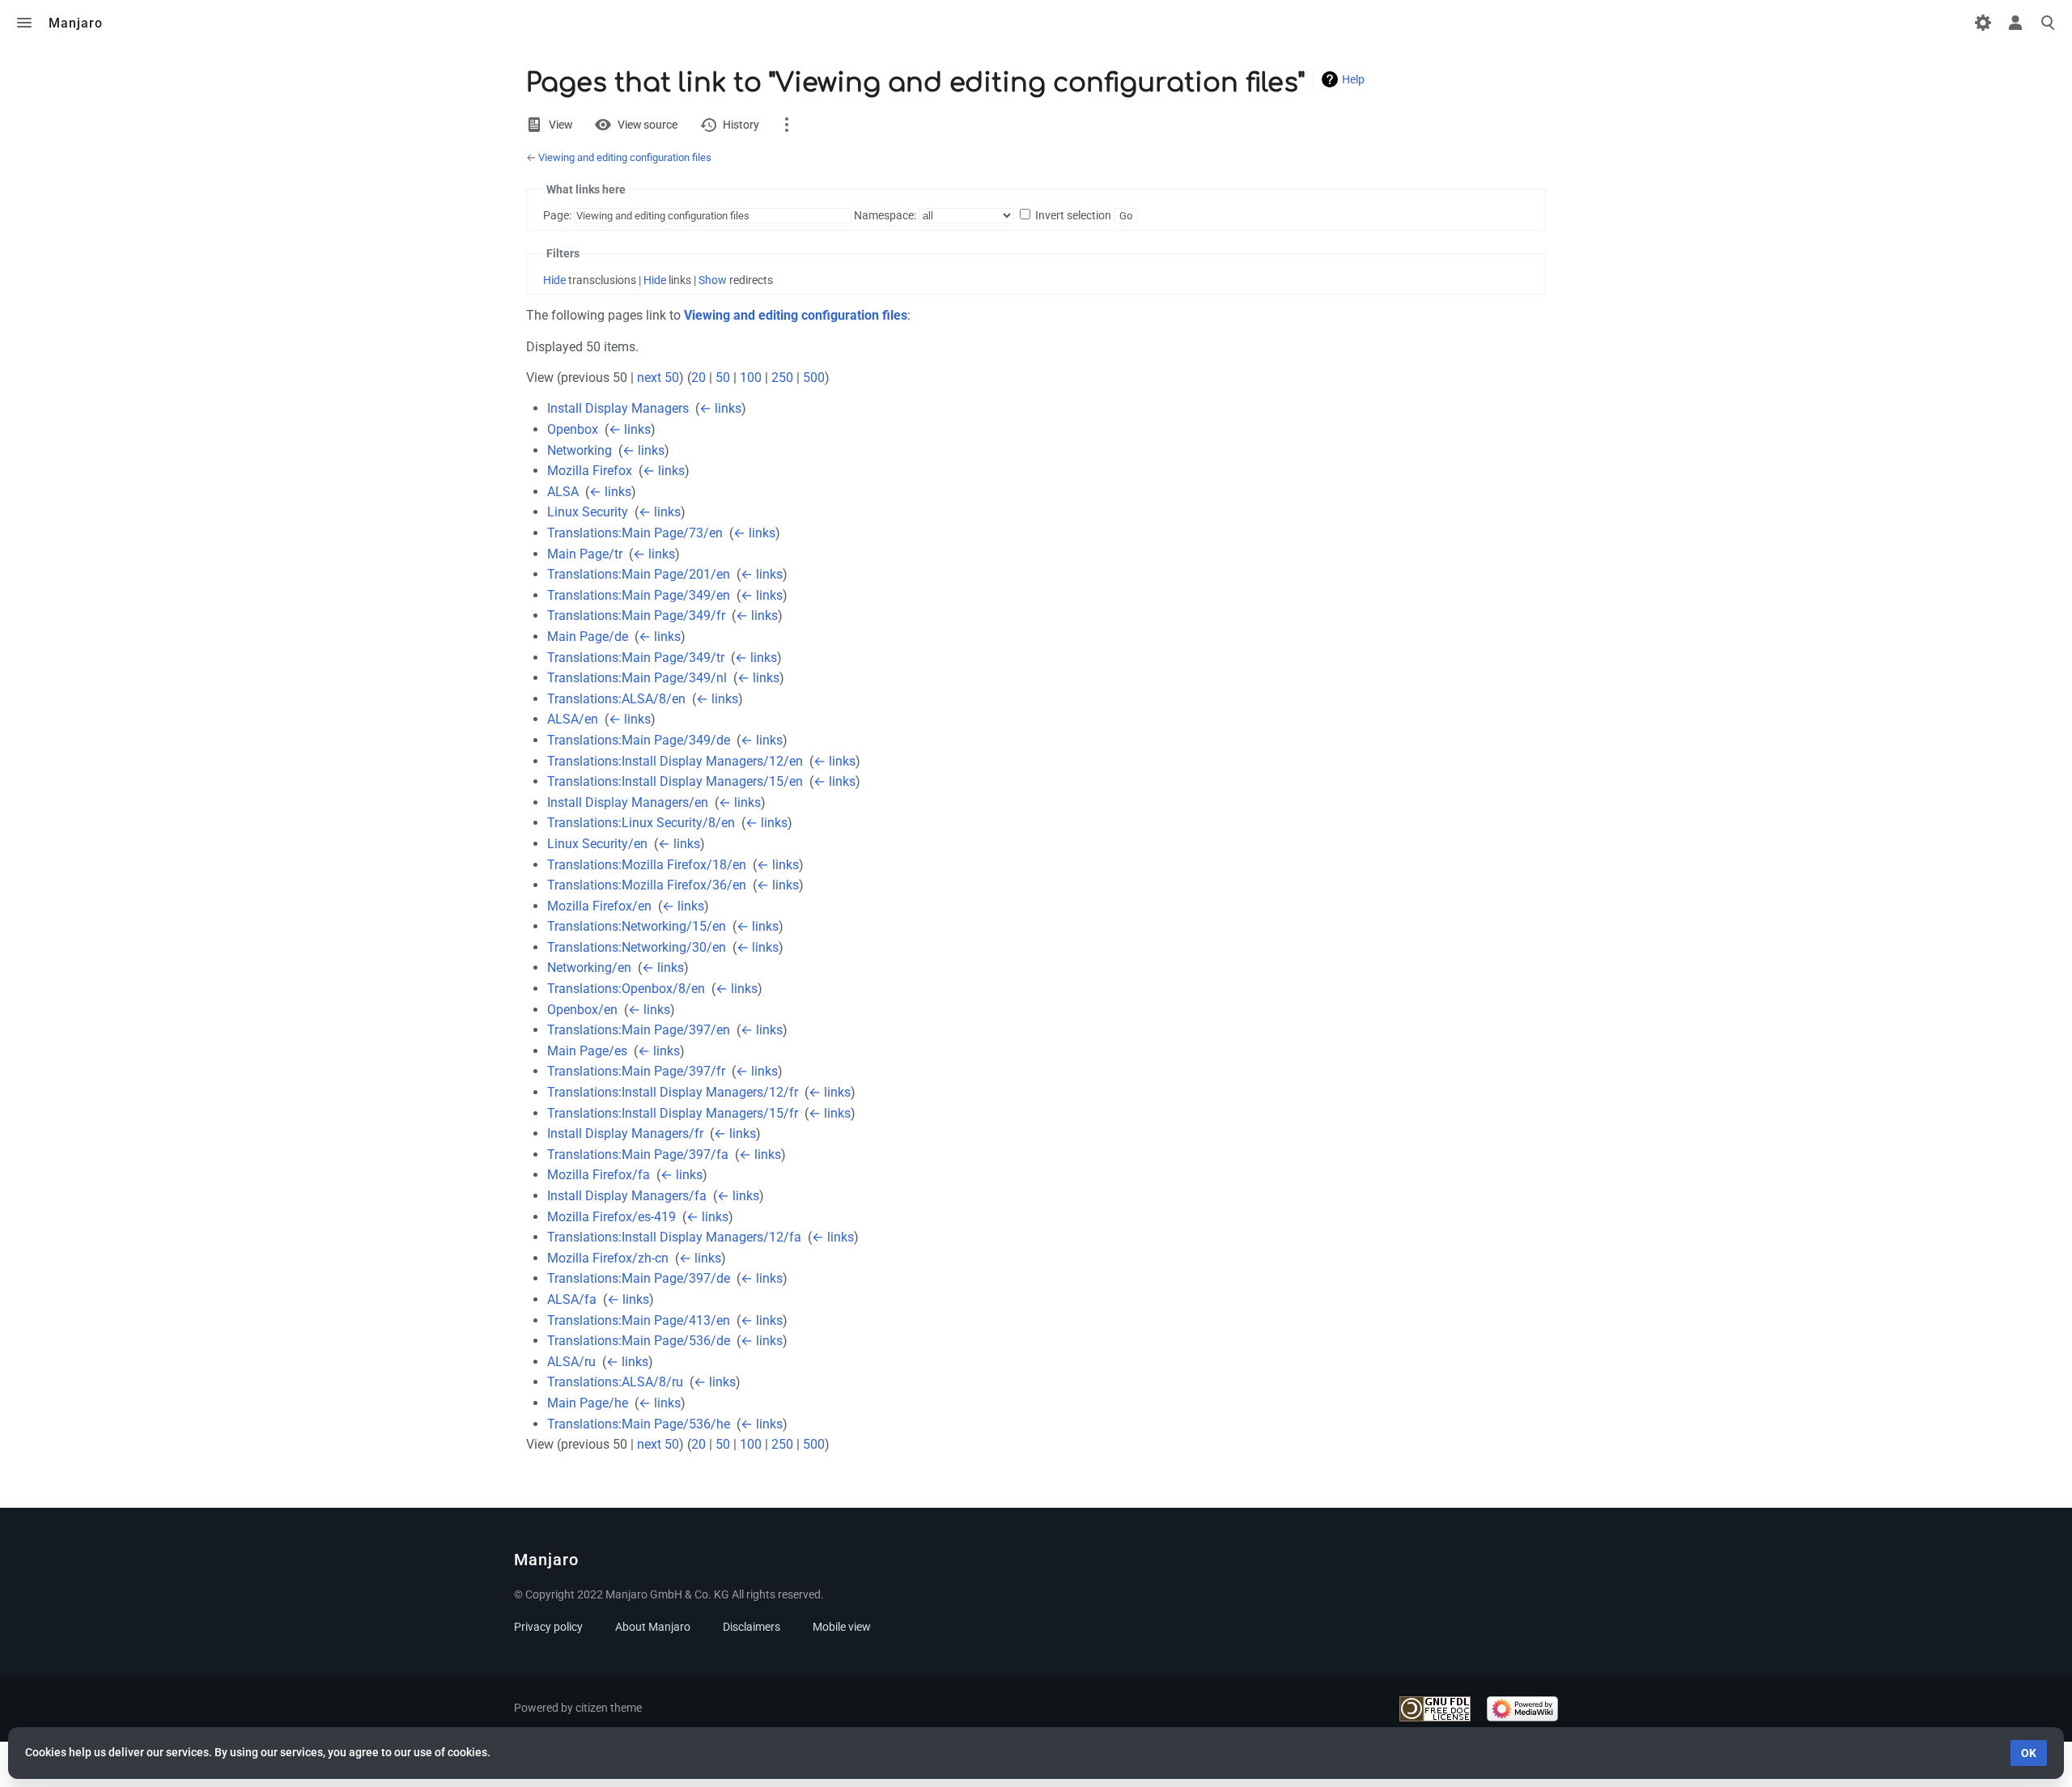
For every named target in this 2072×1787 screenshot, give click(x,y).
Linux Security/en (597, 844)
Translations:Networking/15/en (637, 926)
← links (720, 408)
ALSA (563, 492)
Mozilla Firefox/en (599, 906)
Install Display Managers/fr (625, 1133)
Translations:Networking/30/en (637, 947)
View (560, 125)
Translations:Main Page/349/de (639, 740)
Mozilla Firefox (590, 471)
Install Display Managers (618, 408)
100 (751, 378)
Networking (580, 450)
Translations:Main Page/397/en (639, 1030)
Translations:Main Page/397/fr (636, 1071)
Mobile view (842, 1627)
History (741, 125)
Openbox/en (582, 1010)
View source (647, 125)
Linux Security (588, 512)
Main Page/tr (585, 554)
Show (713, 280)
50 (723, 378)
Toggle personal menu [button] (2015, 23)
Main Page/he (588, 1403)
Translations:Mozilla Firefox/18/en (647, 865)
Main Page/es (587, 1051)
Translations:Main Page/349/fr (636, 615)
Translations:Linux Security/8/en (641, 823)
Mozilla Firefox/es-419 (611, 1217)
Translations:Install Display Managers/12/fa (674, 1237)
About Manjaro (653, 1627)
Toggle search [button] (2048, 23)
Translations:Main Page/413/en (639, 1320)
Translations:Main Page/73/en (635, 533)
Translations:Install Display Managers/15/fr (673, 1113)
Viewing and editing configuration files (625, 157)
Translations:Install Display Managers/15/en (675, 781)
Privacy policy (548, 1627)
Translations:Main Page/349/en (639, 595)
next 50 (658, 378)
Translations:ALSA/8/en (616, 699)
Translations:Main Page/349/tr (636, 658)
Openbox (573, 429)
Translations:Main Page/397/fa (638, 1155)
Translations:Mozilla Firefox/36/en (647, 885)
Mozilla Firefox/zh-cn (608, 1258)
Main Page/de (588, 637)
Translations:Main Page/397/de (639, 1278)
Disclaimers (752, 1627)
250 (782, 378)
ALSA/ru (571, 1362)
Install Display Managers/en (628, 802)
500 (814, 378)
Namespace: (885, 215)
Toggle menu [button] (24, 23)
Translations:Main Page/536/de (639, 1341)
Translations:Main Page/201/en (639, 574)
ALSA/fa (572, 1299)
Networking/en (589, 968)
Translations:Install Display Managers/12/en (675, 761)
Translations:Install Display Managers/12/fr (673, 1092)
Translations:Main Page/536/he (639, 1424)
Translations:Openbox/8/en (626, 989)
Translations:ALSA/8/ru (615, 1382)
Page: (557, 215)
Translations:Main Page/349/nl (637, 678)
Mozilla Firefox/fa (599, 1175)
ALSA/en (573, 719)
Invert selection (1073, 215)
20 (698, 378)
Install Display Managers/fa (627, 1196)
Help (1353, 79)
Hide (554, 280)
